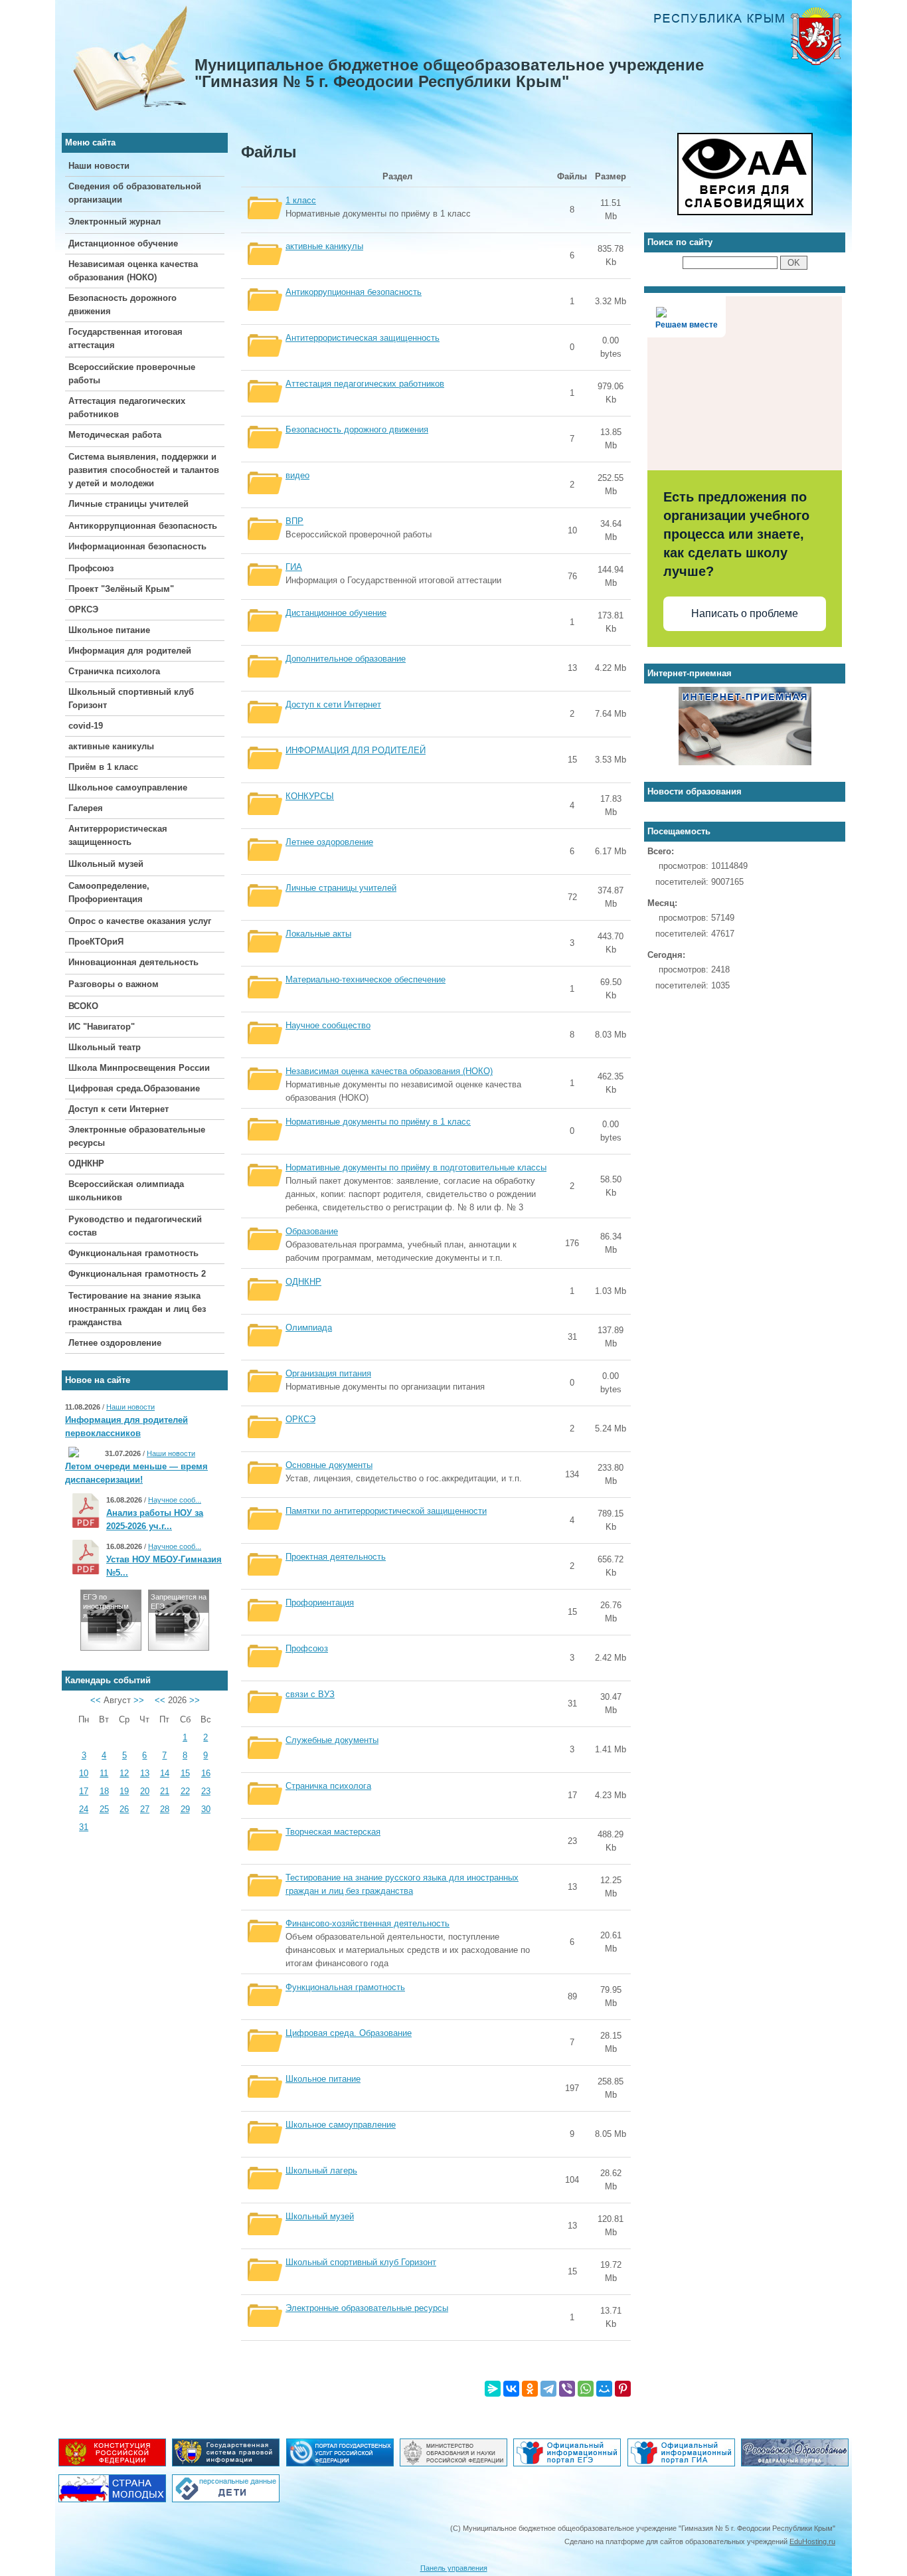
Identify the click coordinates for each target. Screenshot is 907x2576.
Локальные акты (318, 934)
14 (165, 1773)
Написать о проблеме (745, 613)
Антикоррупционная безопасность (143, 526)
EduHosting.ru (812, 2541)
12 (124, 1773)
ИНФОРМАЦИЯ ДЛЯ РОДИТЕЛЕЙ (356, 750)
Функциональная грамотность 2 (137, 1274)
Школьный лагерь (321, 2170)
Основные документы (329, 1465)
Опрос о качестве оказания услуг (140, 921)
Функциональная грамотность (133, 1253)
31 (84, 1827)
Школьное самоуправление (128, 787)
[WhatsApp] (586, 2389)
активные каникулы (111, 746)
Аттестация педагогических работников (365, 384)
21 (165, 1791)
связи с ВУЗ (310, 1694)
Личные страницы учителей (128, 504)
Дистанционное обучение (123, 243)
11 (104, 1773)
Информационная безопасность (137, 546)
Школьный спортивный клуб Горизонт (361, 2262)
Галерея (86, 808)
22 (185, 1791)
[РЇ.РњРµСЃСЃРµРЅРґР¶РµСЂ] (493, 2389)
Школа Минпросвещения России (139, 1068)
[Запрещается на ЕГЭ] (179, 1647)
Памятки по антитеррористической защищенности (386, 1511)
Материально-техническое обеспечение (366, 979)
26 (124, 1809)
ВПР (294, 521)
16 (206, 1773)
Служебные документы (332, 1740)
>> (139, 1700)
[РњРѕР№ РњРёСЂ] (604, 2389)
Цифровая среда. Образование (349, 2033)
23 (206, 1791)
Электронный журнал (115, 222)
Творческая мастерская (333, 1832)
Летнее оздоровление (115, 1343)
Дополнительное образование (346, 659)
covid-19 (86, 726)
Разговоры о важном (114, 984)
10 (84, 1773)
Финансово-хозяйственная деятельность (368, 1923)
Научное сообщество (328, 1025)
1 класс (301, 200)
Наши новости (99, 166)
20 (145, 1791)
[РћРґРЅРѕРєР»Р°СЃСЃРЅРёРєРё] (530, 2389)
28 (165, 1809)
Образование (312, 1231)
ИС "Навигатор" (102, 1027)
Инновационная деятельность (133, 962)
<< (96, 1700)
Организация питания (328, 1373)
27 (145, 1809)
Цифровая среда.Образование (134, 1088)
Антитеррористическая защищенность (363, 338)
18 (104, 1791)
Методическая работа (115, 435)
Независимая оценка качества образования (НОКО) (389, 1071)
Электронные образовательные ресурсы (367, 2308)
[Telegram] (548, 2389)
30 (206, 1809)
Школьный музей (106, 864)
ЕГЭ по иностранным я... (106, 1606)
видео (297, 475)
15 (185, 1773)
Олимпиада (309, 1328)
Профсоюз (91, 568)
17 (84, 1791)
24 (84, 1809)
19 (124, 1791)
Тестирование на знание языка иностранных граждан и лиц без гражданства (137, 1309)
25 (104, 1809)
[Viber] (567, 2389)
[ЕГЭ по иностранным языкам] (111, 1647)
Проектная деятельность (336, 1557)
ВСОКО (83, 1006)
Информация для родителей (130, 651)
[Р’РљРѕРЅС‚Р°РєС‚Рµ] (511, 2389)
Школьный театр (105, 1047)
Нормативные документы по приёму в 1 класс (378, 1122)
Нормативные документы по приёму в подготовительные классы (416, 1167)
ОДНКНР (86, 1163)
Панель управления (454, 2568)
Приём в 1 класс (103, 767)
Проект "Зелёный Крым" (121, 589)
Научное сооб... (175, 1500)
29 (185, 1809)
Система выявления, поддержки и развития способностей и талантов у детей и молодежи (144, 470)
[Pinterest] (623, 2389)
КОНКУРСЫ (310, 796)
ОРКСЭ (83, 609)
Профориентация (320, 1603)
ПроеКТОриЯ (96, 942)
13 (145, 1773)
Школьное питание (109, 630)
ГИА (294, 567)
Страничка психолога (114, 671)
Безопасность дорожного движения (357, 429)
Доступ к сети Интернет (119, 1109)
